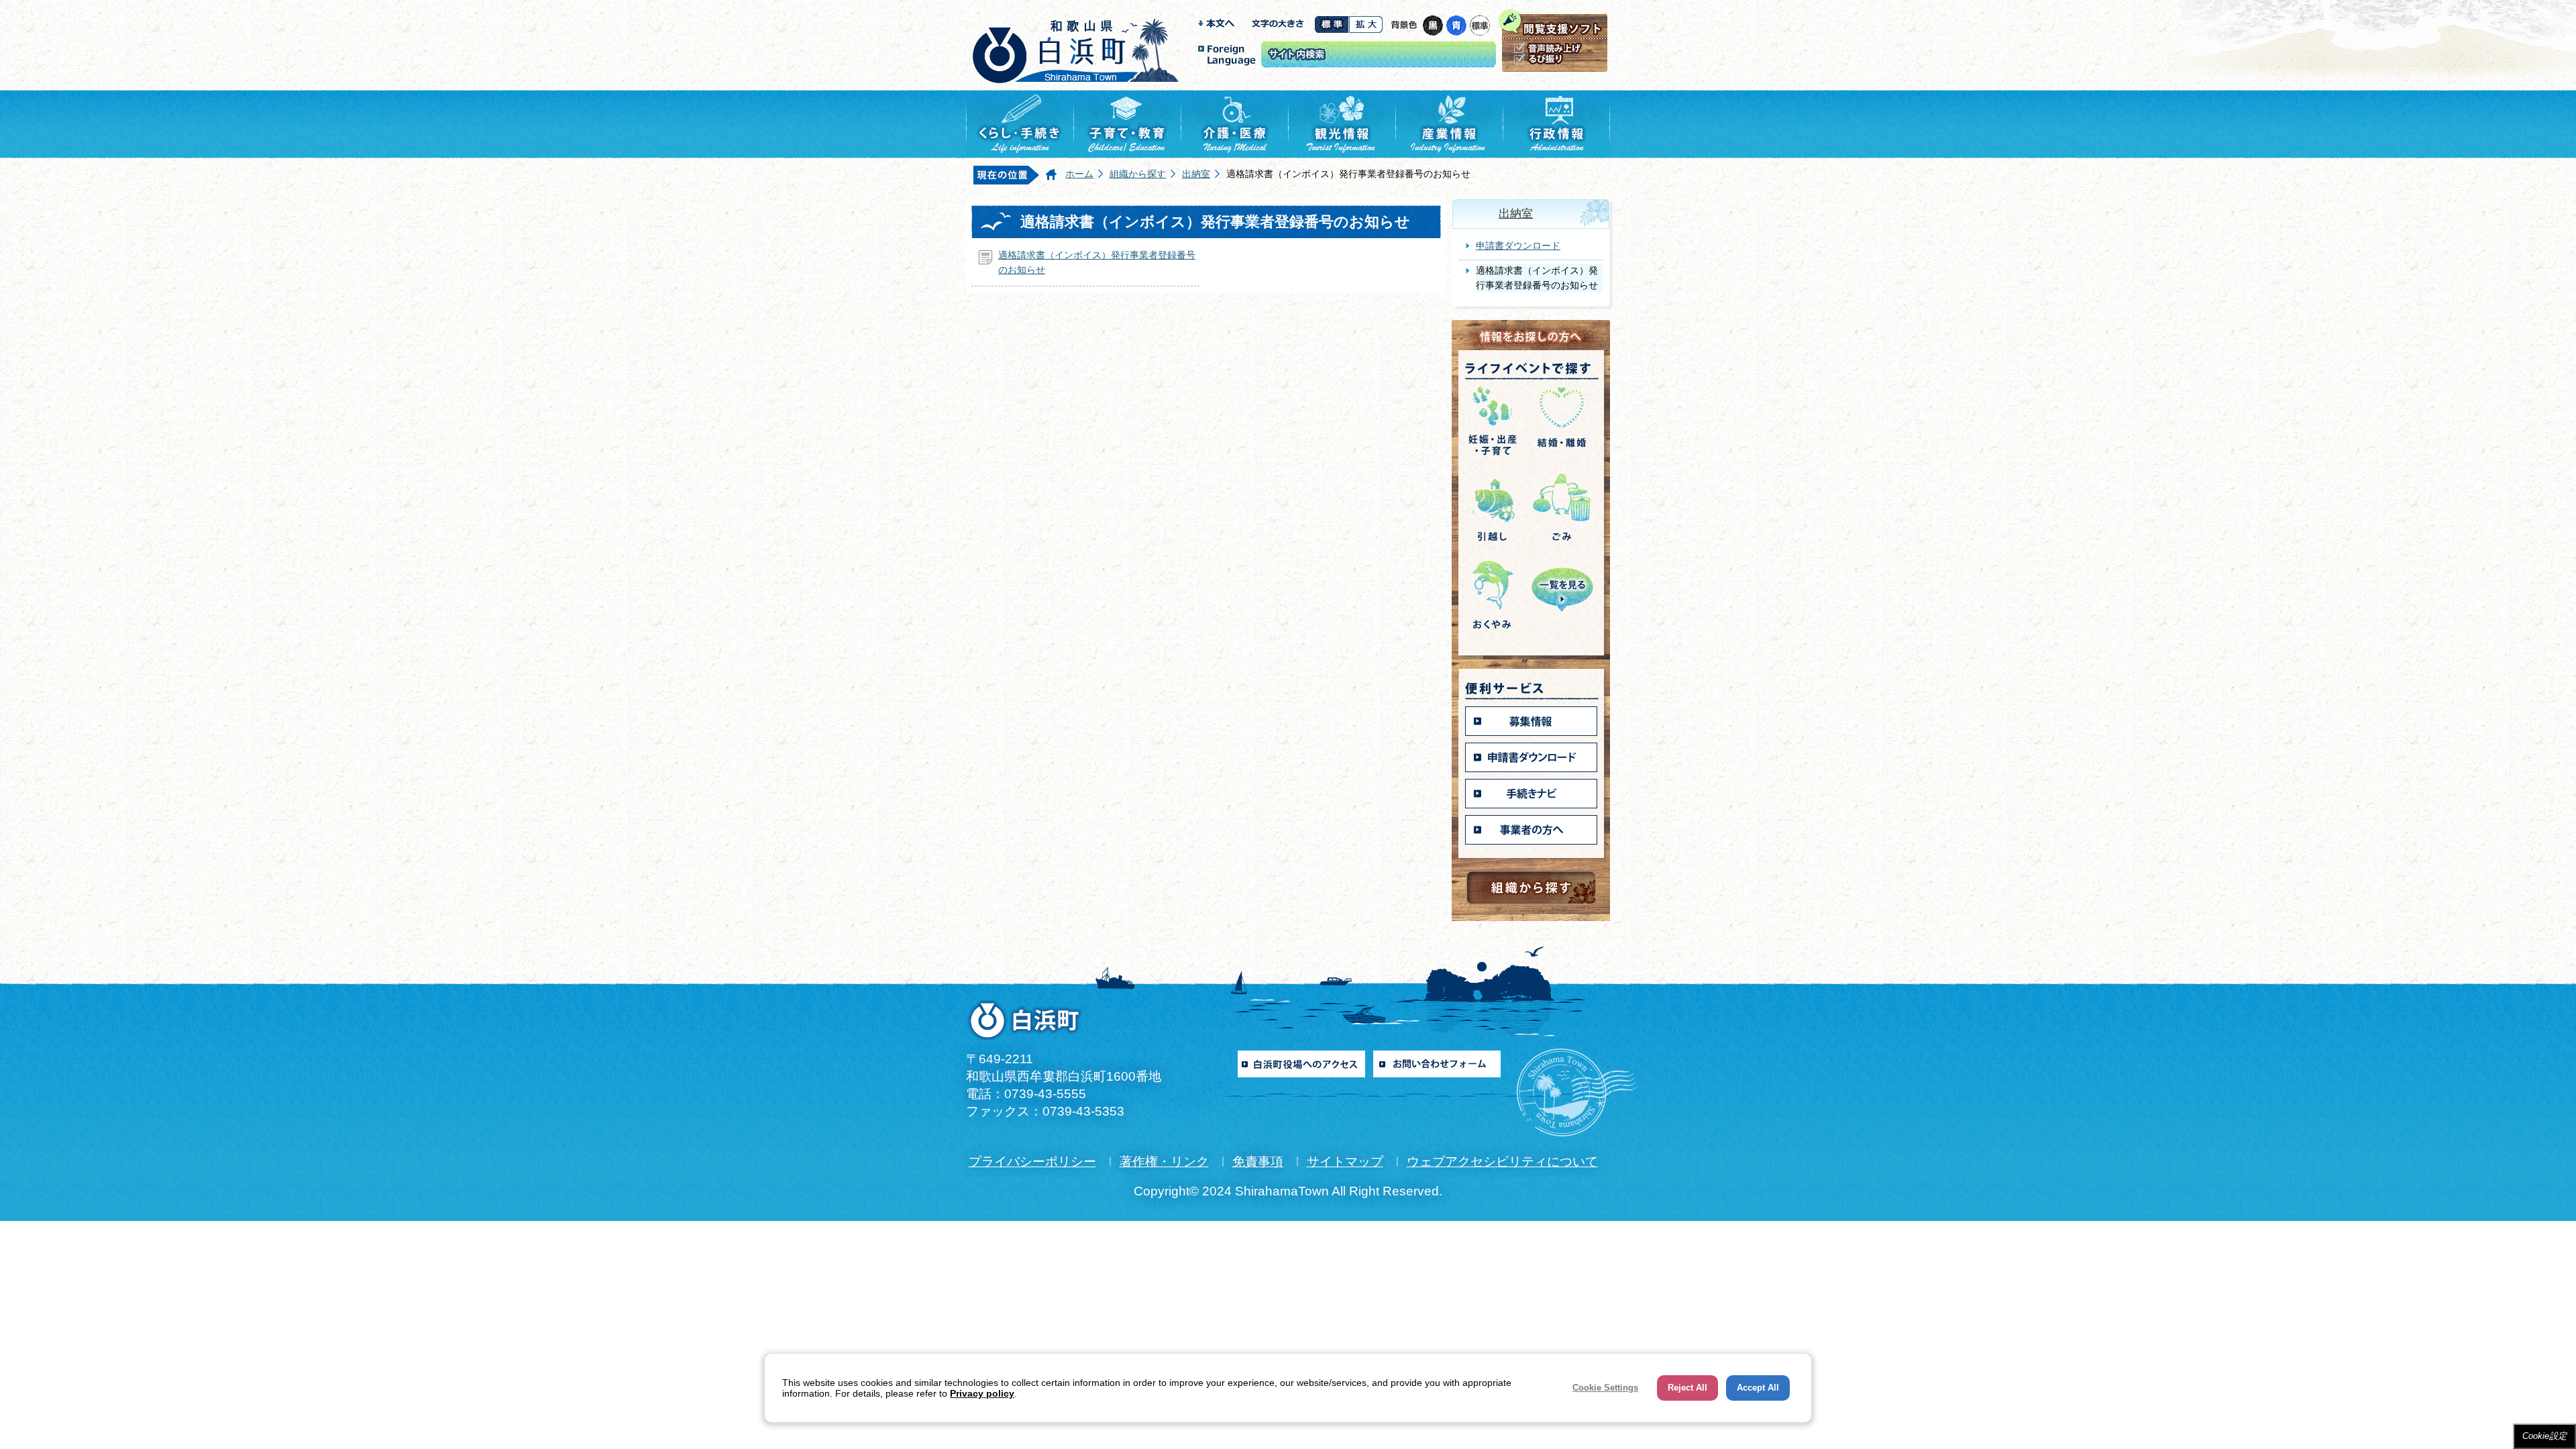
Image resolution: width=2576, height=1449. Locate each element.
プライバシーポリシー (1032, 1162)
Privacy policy (982, 1393)
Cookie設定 (2544, 1436)
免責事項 (1258, 1162)
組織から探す (1138, 174)
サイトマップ (1345, 1162)
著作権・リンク (1164, 1162)
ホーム (1079, 174)
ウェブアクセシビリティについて (1502, 1162)
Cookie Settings (1605, 1388)
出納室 (1196, 174)
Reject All (1687, 1388)
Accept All (1758, 1388)
